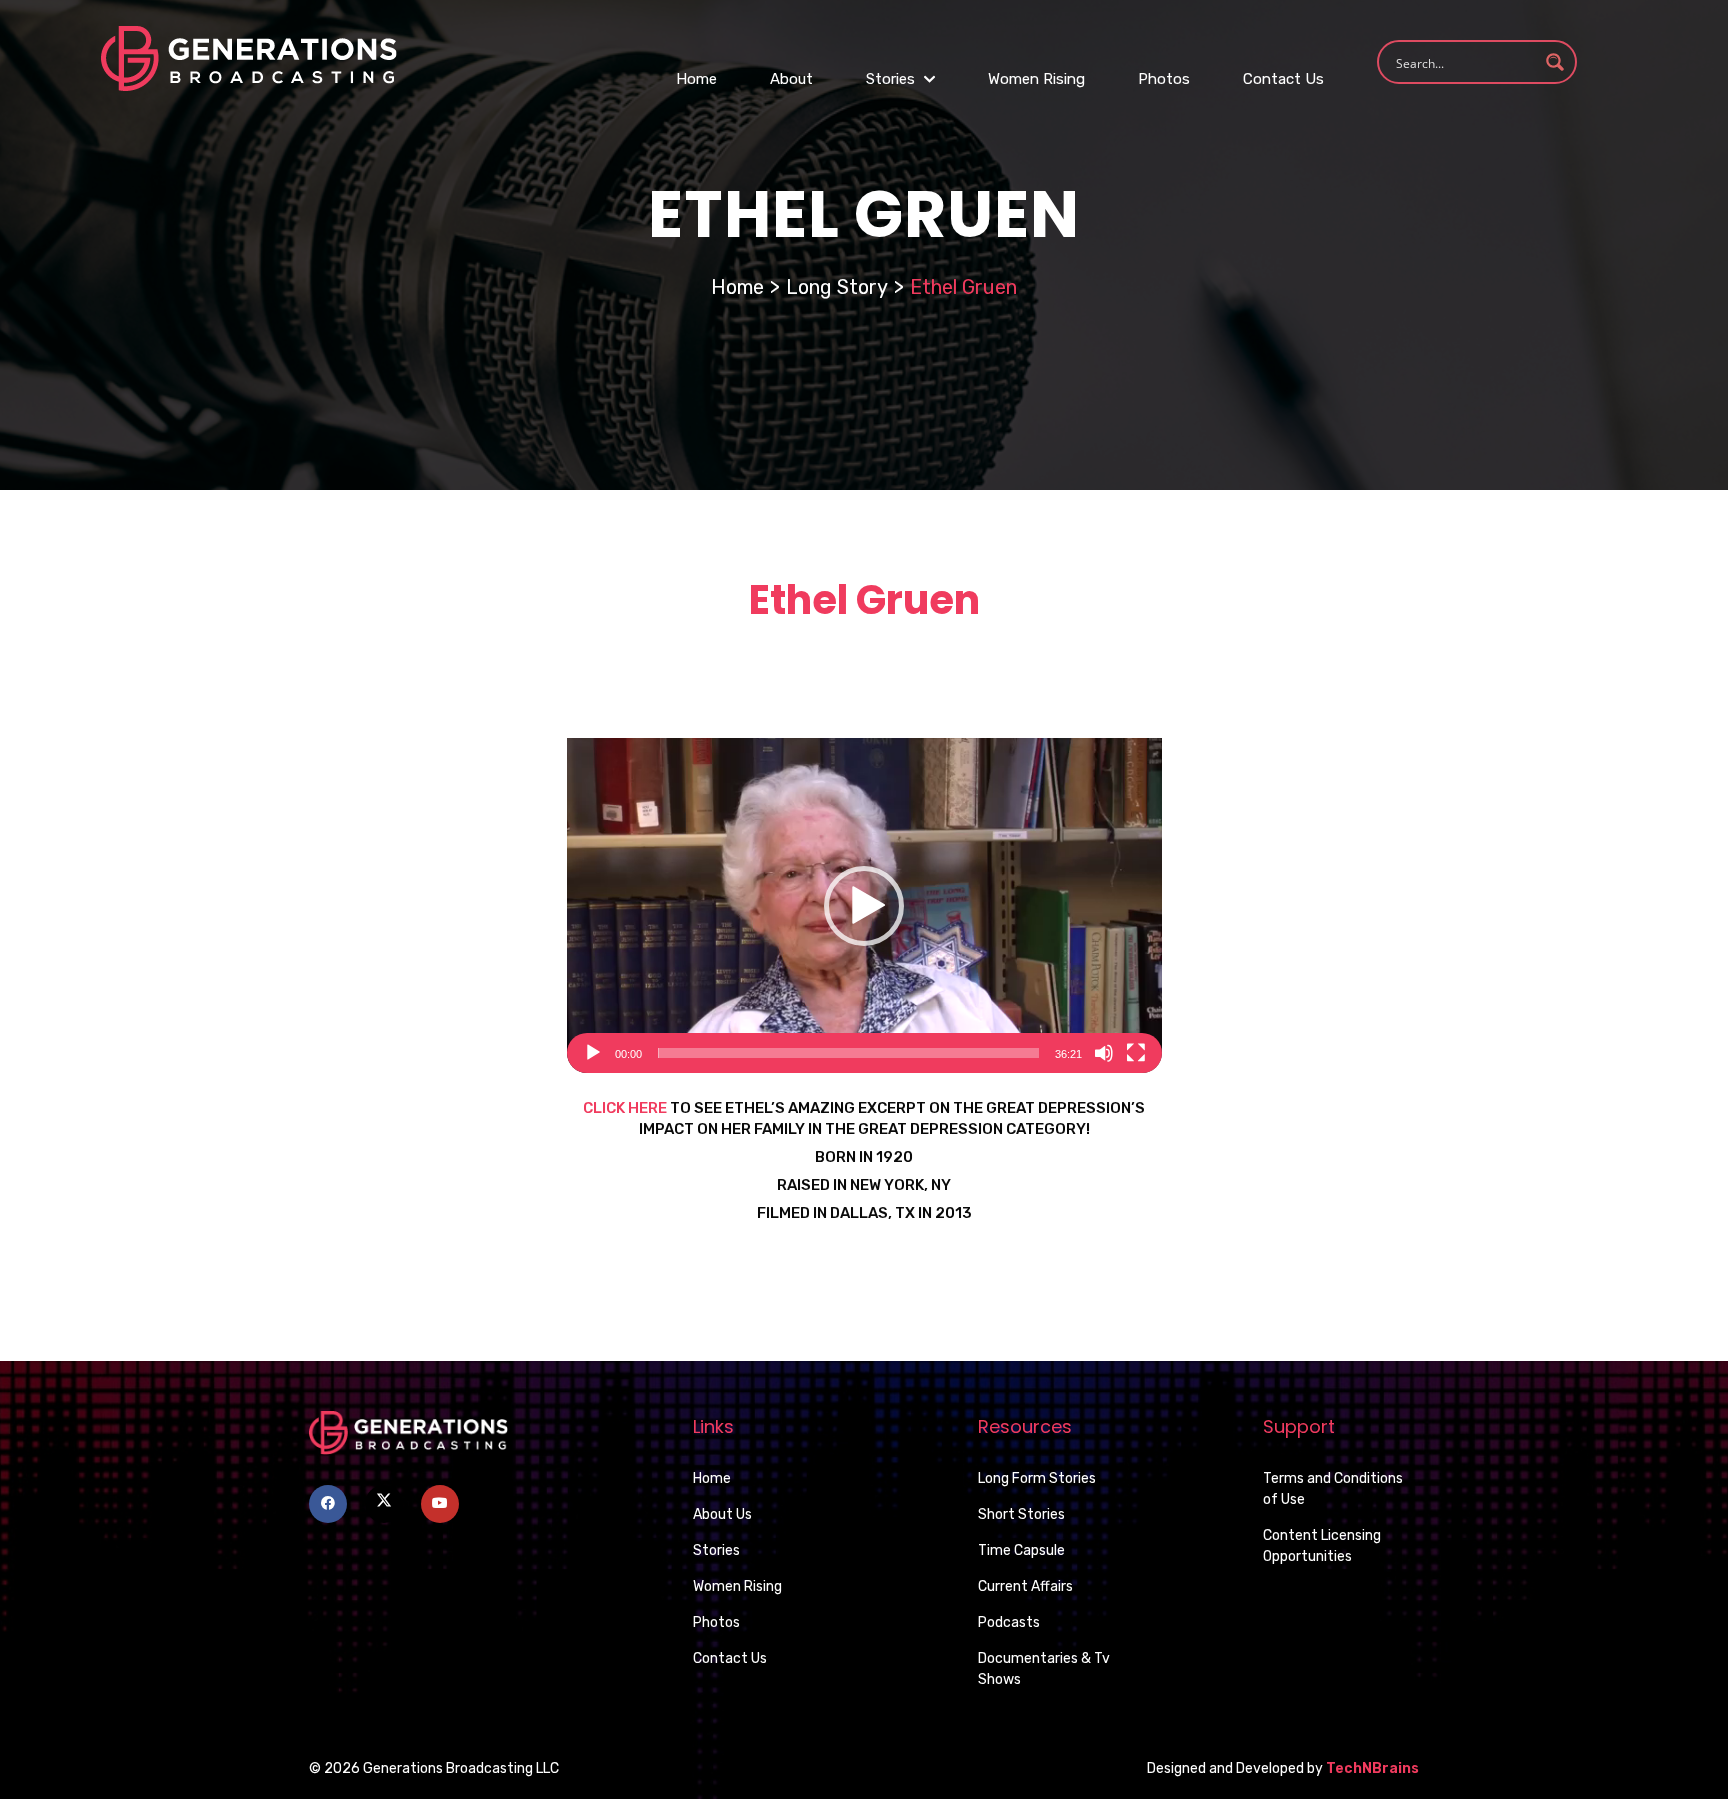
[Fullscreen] (1136, 1053)
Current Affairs (1025, 1586)
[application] (864, 905)
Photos (1164, 79)
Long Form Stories (1037, 1478)
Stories (892, 79)
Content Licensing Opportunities (1322, 1546)
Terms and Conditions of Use (1333, 1489)
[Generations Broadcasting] (249, 57)
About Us (722, 1514)
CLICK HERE (625, 1108)
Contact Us (1283, 79)
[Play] (593, 1053)
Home (696, 79)
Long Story (837, 287)
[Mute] (1104, 1053)
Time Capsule (1021, 1550)
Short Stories (1021, 1514)
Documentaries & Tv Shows (1044, 1669)
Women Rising (1036, 79)
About (791, 79)
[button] (864, 906)
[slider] (848, 1053)
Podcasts (1009, 1622)
